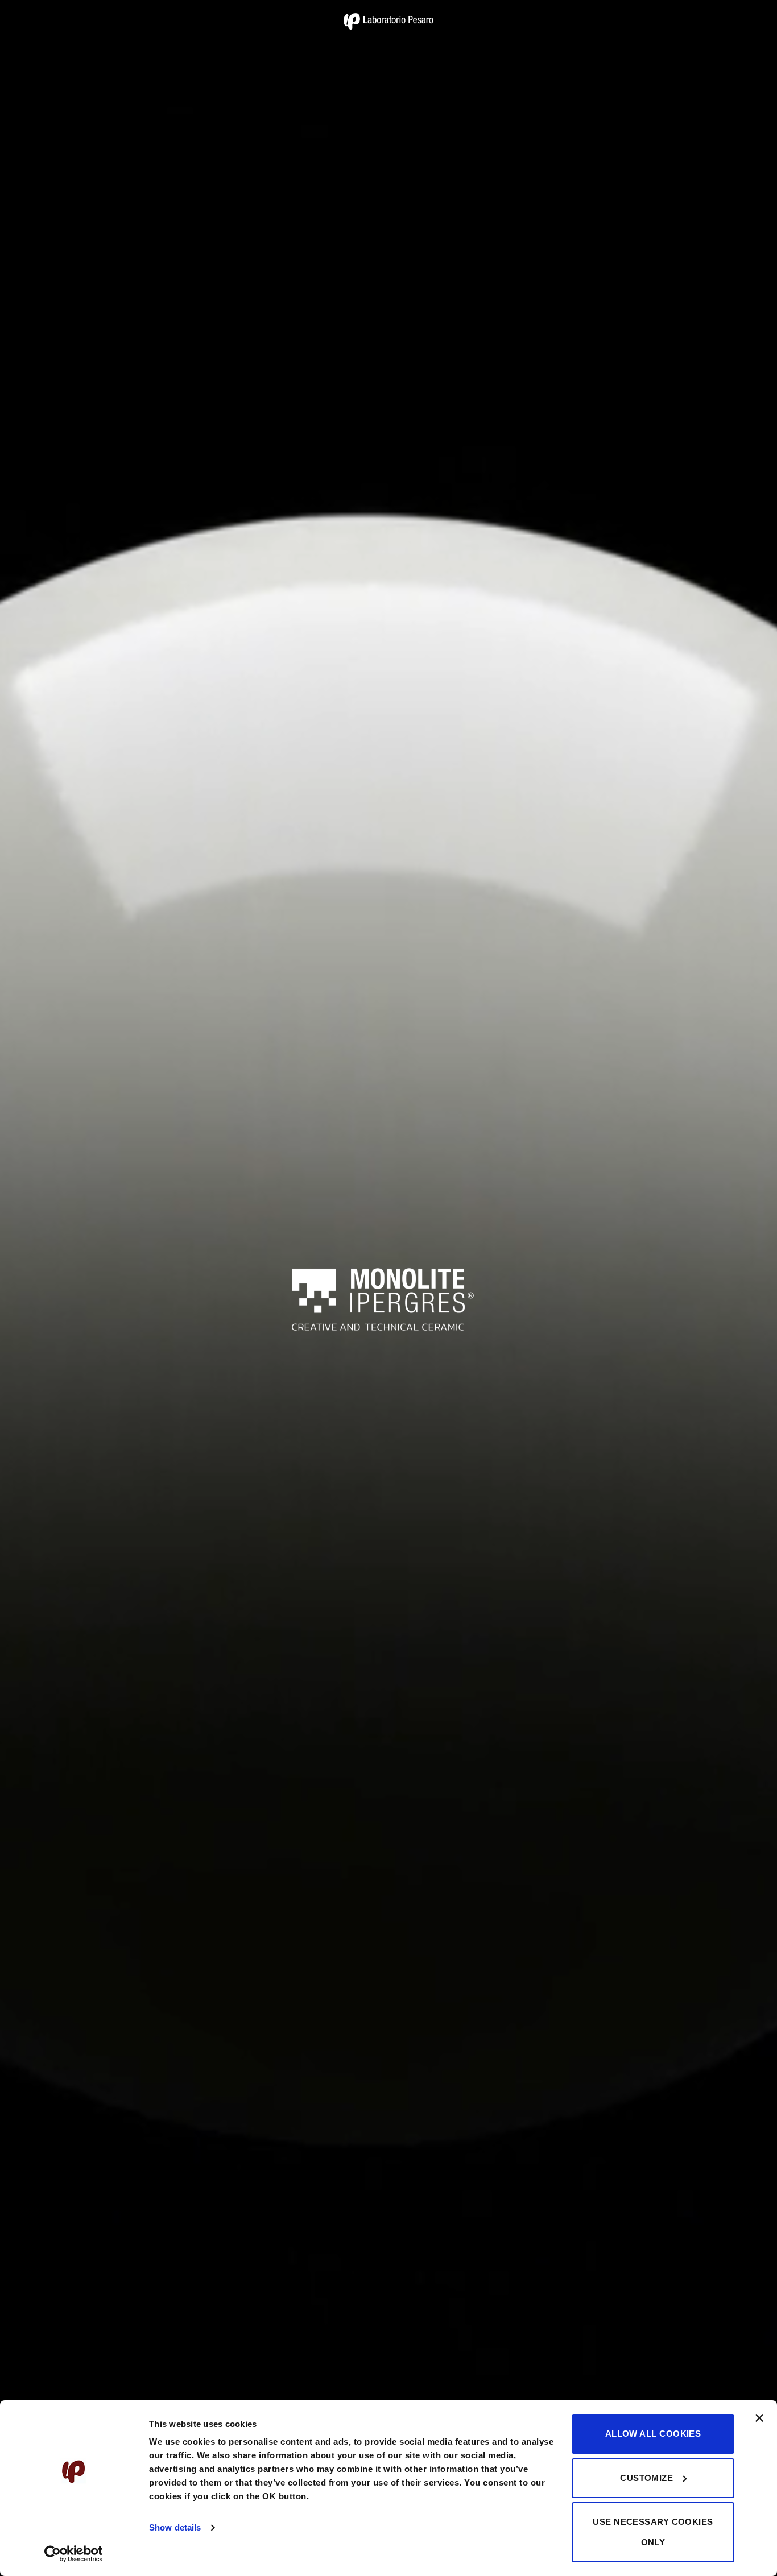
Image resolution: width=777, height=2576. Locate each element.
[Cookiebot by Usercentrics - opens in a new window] (74, 2554)
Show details (175, 2527)
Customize (646, 2478)
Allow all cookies (653, 2434)
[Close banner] (759, 2425)
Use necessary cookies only (653, 2532)
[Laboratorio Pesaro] (388, 21)
